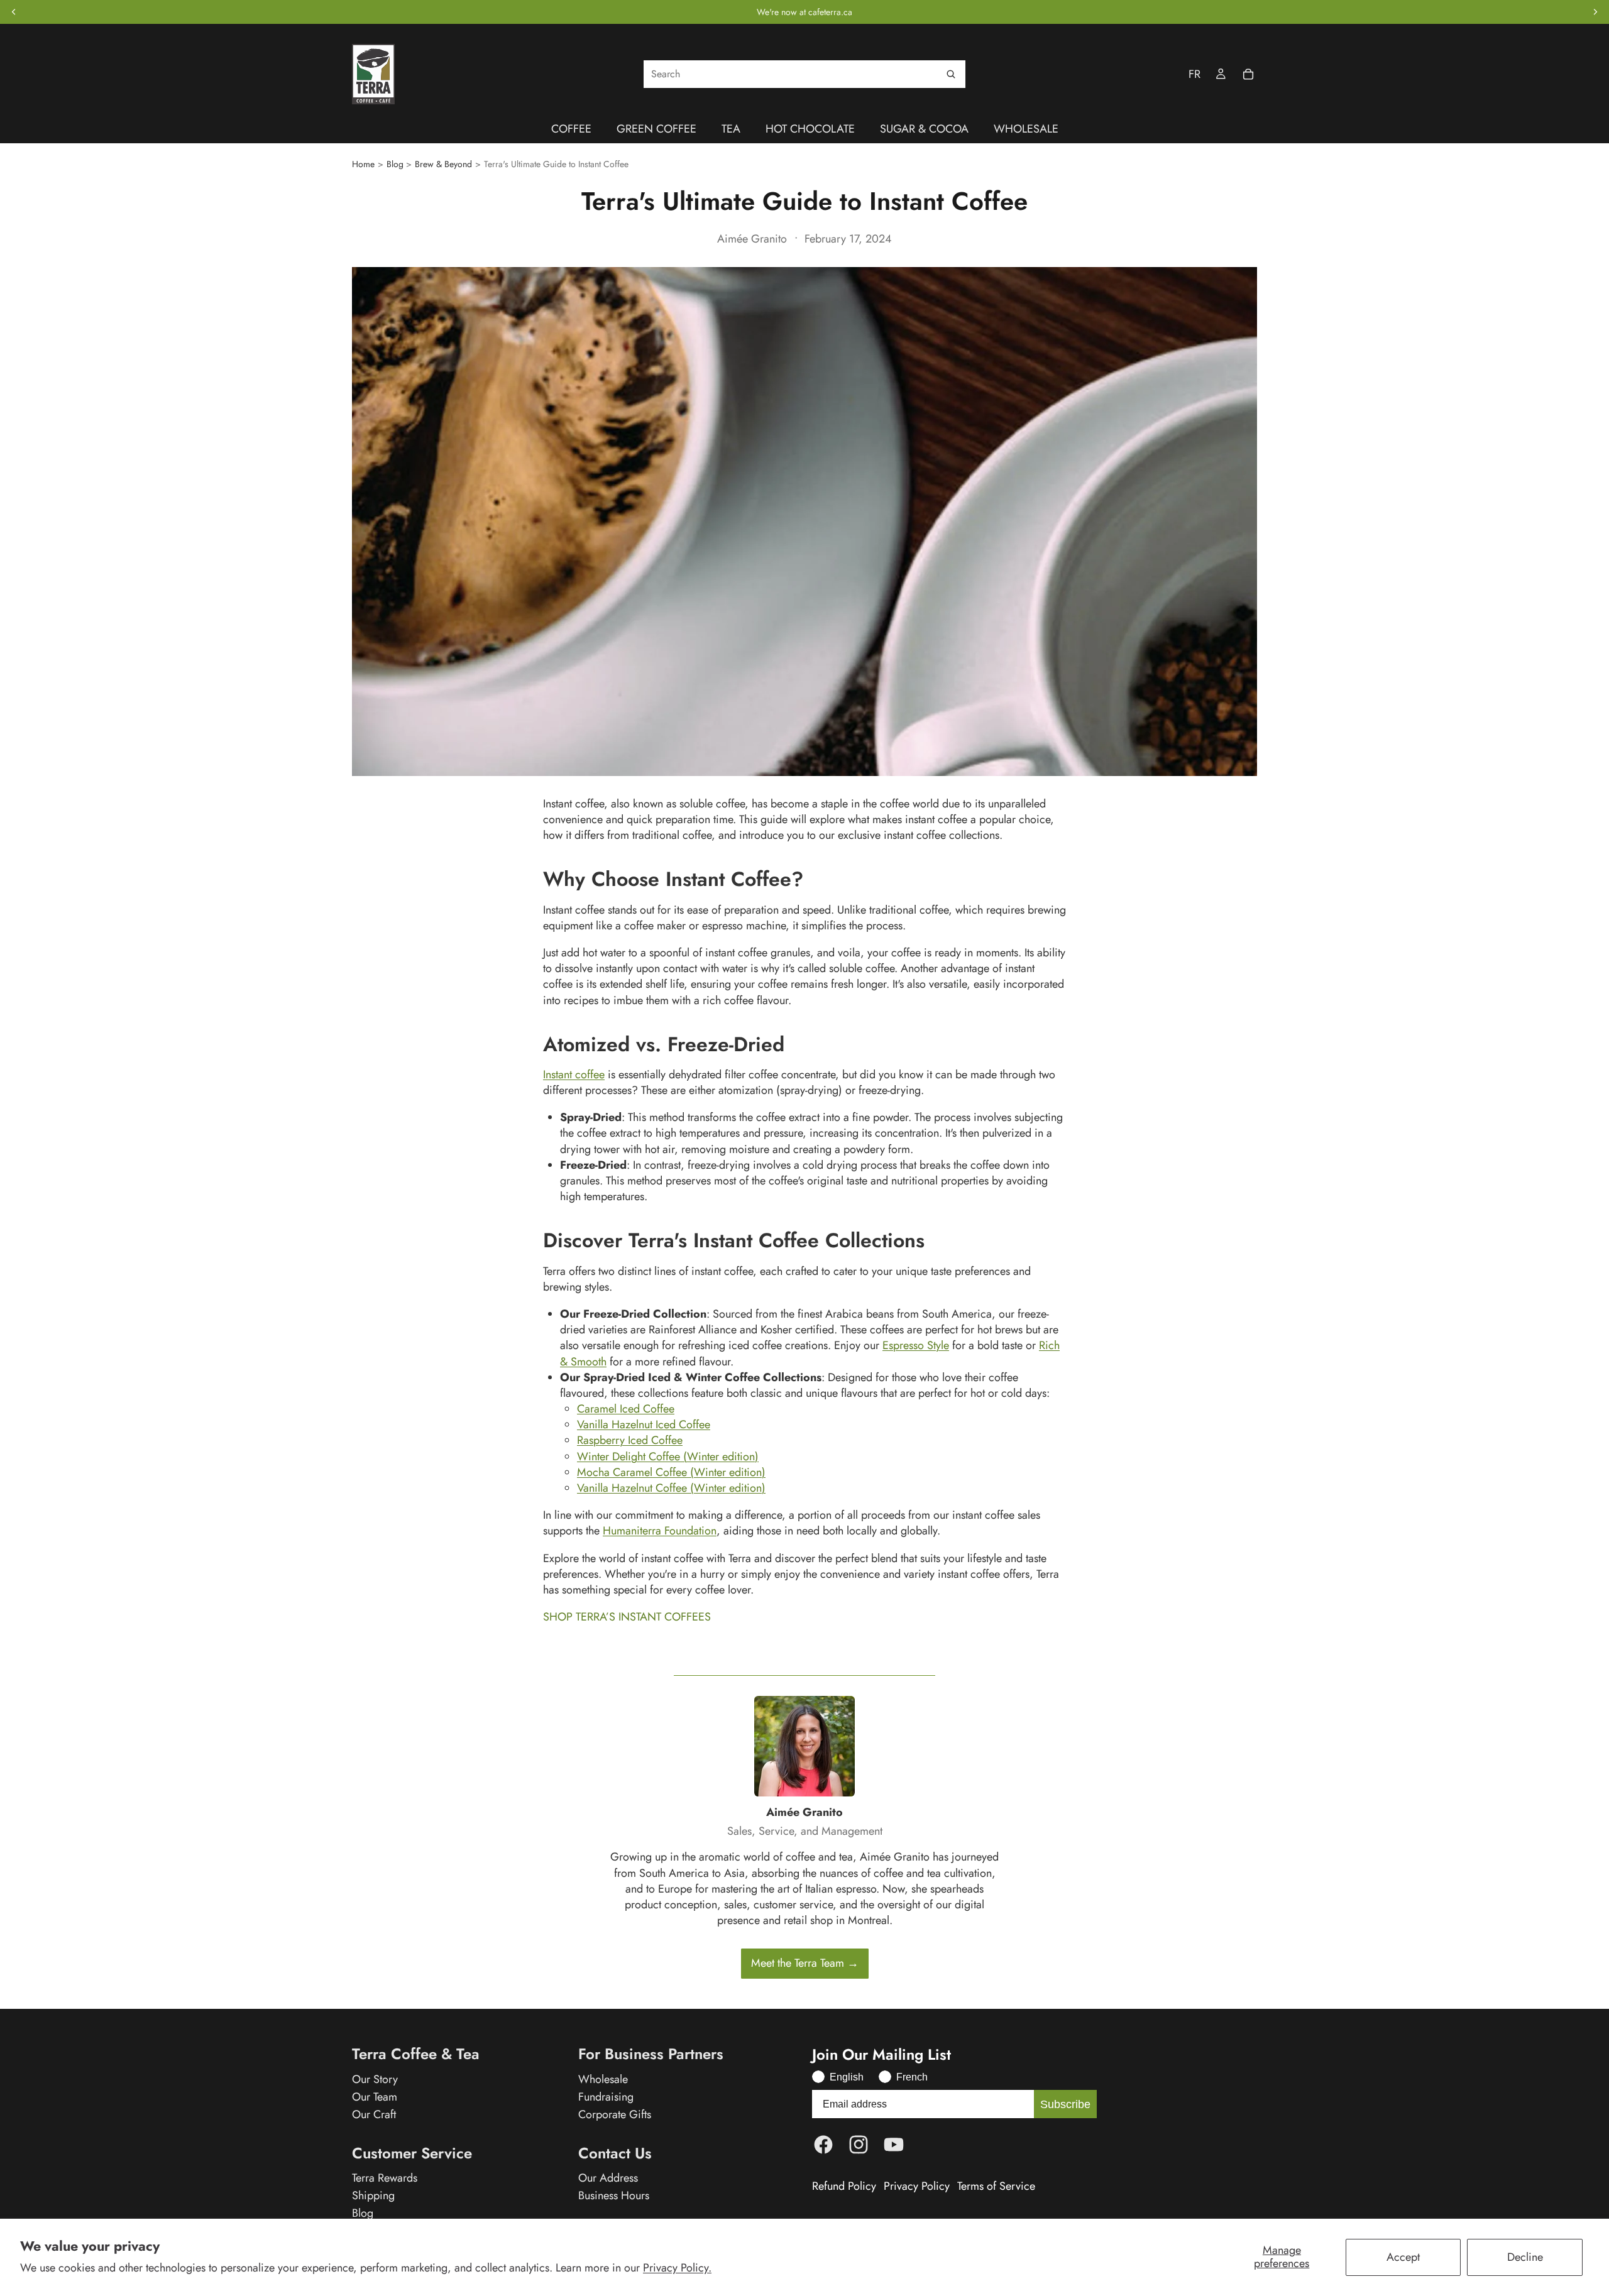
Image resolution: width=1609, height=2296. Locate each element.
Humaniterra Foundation (660, 1531)
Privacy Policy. (677, 2268)
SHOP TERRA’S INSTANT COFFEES (627, 1617)
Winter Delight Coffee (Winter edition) (668, 1457)
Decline (1525, 2257)
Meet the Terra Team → (805, 1963)
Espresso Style (916, 1345)
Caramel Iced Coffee (626, 1409)
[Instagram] (859, 2145)
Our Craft (374, 2114)
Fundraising (606, 2097)
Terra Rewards (385, 2178)
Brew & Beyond (443, 164)
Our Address (608, 2178)
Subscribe (1065, 2104)
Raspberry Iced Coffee (630, 1440)
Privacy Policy (917, 2186)
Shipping (373, 2195)
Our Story (375, 2079)
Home (363, 164)
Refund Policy (844, 2186)
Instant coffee (574, 1074)
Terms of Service (996, 2186)
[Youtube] (894, 2145)
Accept (1403, 2257)
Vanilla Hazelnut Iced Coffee (644, 1424)
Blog (395, 164)
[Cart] (1248, 74)
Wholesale (603, 2079)
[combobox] (804, 74)
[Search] (951, 74)
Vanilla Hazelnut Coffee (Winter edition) (671, 1488)
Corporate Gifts (615, 2114)
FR (1194, 74)
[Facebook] (823, 2145)
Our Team (375, 2097)
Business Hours (614, 2195)
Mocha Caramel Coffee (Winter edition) (671, 1472)
